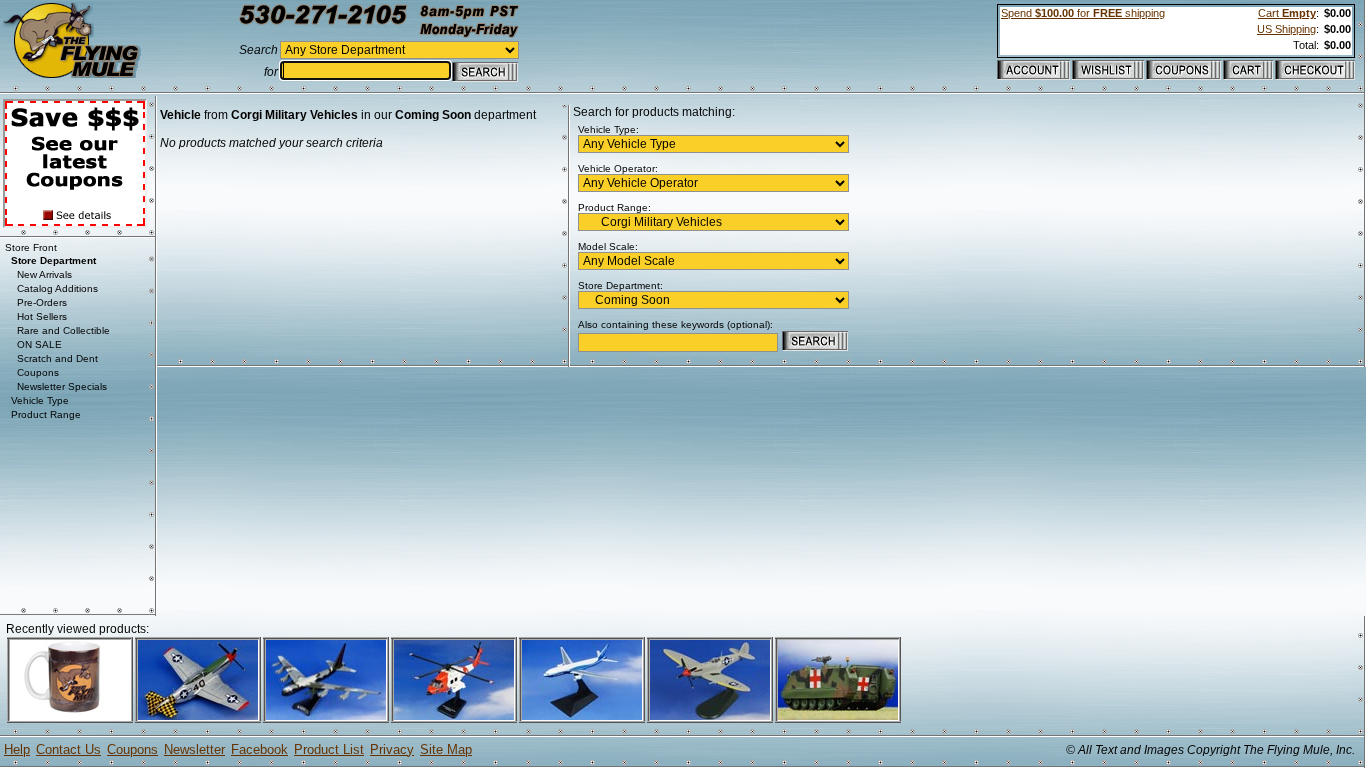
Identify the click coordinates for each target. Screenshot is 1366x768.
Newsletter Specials (62, 386)
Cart (1287, 13)
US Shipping (1286, 29)
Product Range (46, 414)
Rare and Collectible (63, 330)
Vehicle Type (40, 400)
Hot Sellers (42, 316)
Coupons (38, 372)
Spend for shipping (1083, 13)
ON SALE (39, 344)
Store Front (31, 247)
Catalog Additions (57, 288)
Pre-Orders (42, 302)
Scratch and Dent (57, 358)
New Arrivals (44, 274)
